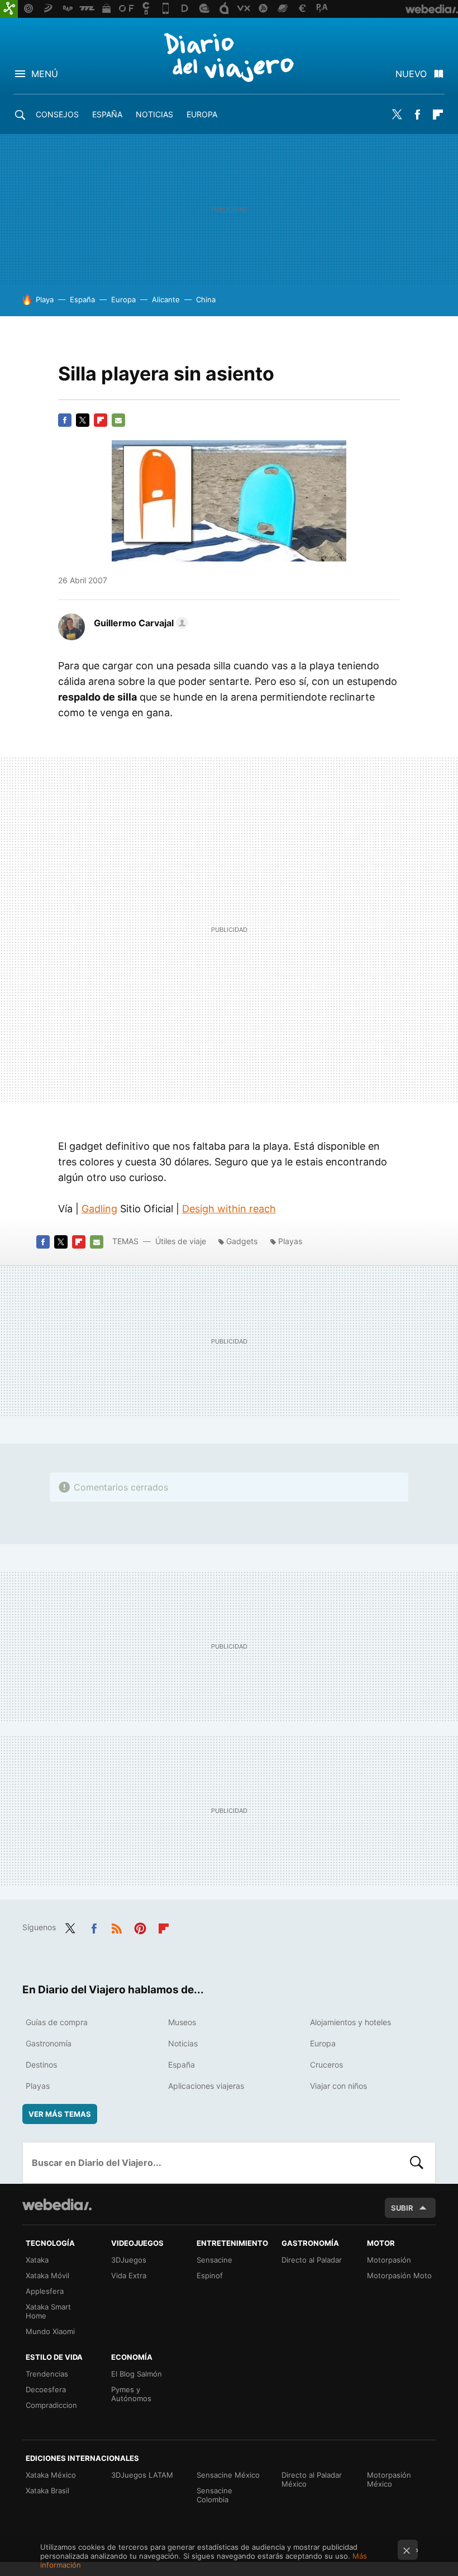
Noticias (154, 114)
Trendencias (47, 2374)
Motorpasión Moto (399, 2275)
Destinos (41, 2065)
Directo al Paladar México (312, 2479)
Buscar (417, 2163)
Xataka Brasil (47, 2491)
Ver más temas (60, 2114)
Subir (402, 2208)
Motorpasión (389, 2260)
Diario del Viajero (229, 57)
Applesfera (45, 2291)
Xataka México (51, 2475)
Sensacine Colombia (214, 2495)
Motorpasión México (389, 2479)
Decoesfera (46, 2389)
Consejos (57, 114)
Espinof (210, 2275)
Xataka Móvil (47, 2275)
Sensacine (214, 2260)
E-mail (118, 420)
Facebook (417, 115)
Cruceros (326, 2065)
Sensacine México (228, 2475)
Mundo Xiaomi (50, 2331)
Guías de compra (57, 2022)
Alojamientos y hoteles (350, 2022)
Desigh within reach (229, 1209)
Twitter (397, 115)
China (206, 299)
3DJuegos (129, 2260)
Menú (45, 74)
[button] (139, 623)
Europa (202, 114)
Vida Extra (129, 2275)
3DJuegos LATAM (142, 2475)
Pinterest (140, 1926)
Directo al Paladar (312, 2260)
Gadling (99, 1209)
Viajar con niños (338, 2086)
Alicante (166, 299)
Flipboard (438, 115)
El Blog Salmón (137, 2374)
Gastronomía (49, 2043)
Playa (45, 299)
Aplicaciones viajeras (206, 2086)
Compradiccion (51, 2405)
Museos (182, 2022)
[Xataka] (9, 9)
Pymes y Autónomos (131, 2394)
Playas (290, 1241)
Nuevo (411, 74)
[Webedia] (57, 2204)
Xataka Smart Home (48, 2311)
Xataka (37, 2260)
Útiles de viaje (181, 1241)
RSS (117, 1926)
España (107, 114)
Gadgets (242, 1241)
